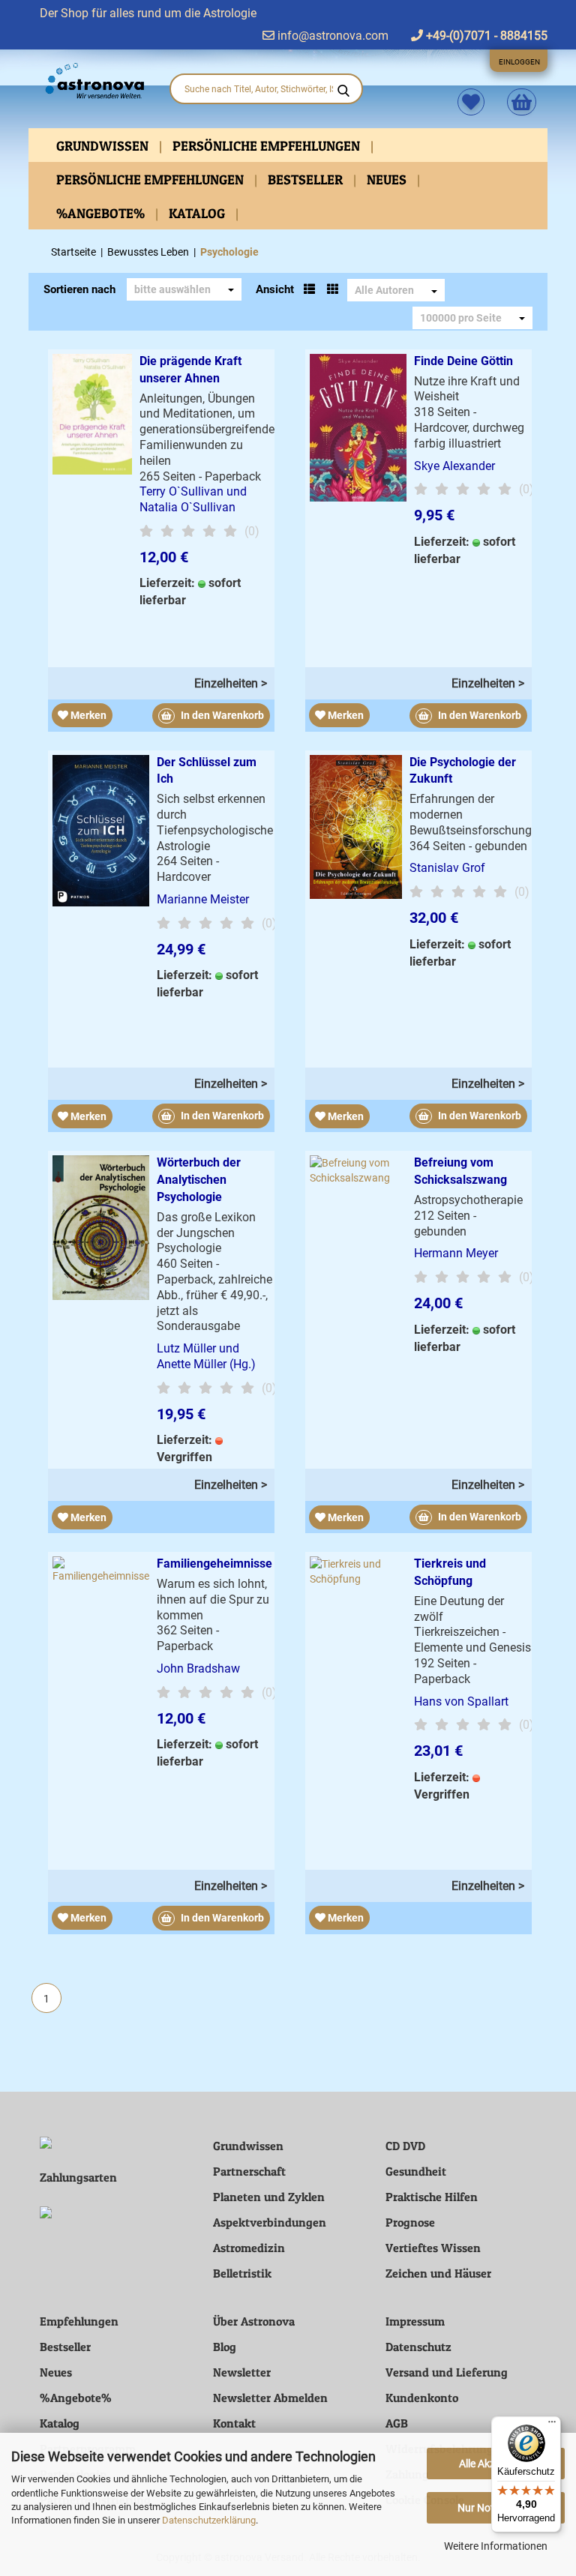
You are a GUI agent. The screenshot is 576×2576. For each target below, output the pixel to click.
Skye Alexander (454, 466)
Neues (388, 180)
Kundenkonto (422, 2398)
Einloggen (519, 62)
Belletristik (242, 2273)
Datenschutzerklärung (209, 2520)
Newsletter (242, 2372)
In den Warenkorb (221, 715)
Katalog (198, 213)
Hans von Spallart (461, 1701)
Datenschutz (418, 2347)
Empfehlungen (79, 2321)
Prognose (410, 2222)
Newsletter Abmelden (270, 2398)
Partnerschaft (249, 2171)
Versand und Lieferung (447, 2372)
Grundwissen (104, 146)
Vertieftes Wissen (433, 2248)
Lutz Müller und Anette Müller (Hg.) (206, 1356)
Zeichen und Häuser (438, 2273)
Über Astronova (254, 2321)
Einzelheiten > (231, 683)
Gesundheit (416, 2171)
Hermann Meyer (456, 1253)
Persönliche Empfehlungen (268, 146)
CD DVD (405, 2146)
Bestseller (307, 180)
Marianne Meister (203, 899)
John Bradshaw (198, 1668)
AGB (397, 2423)
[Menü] (552, 2425)
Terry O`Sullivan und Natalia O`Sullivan (193, 499)
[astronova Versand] (93, 81)
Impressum (415, 2321)
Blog (225, 2347)
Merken (87, 715)
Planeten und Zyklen (269, 2197)
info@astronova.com (331, 36)
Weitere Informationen (496, 2546)
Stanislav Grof (447, 868)
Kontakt (234, 2423)
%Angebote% (102, 213)
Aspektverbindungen (270, 2222)
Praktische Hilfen (432, 2197)
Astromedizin (249, 2248)
